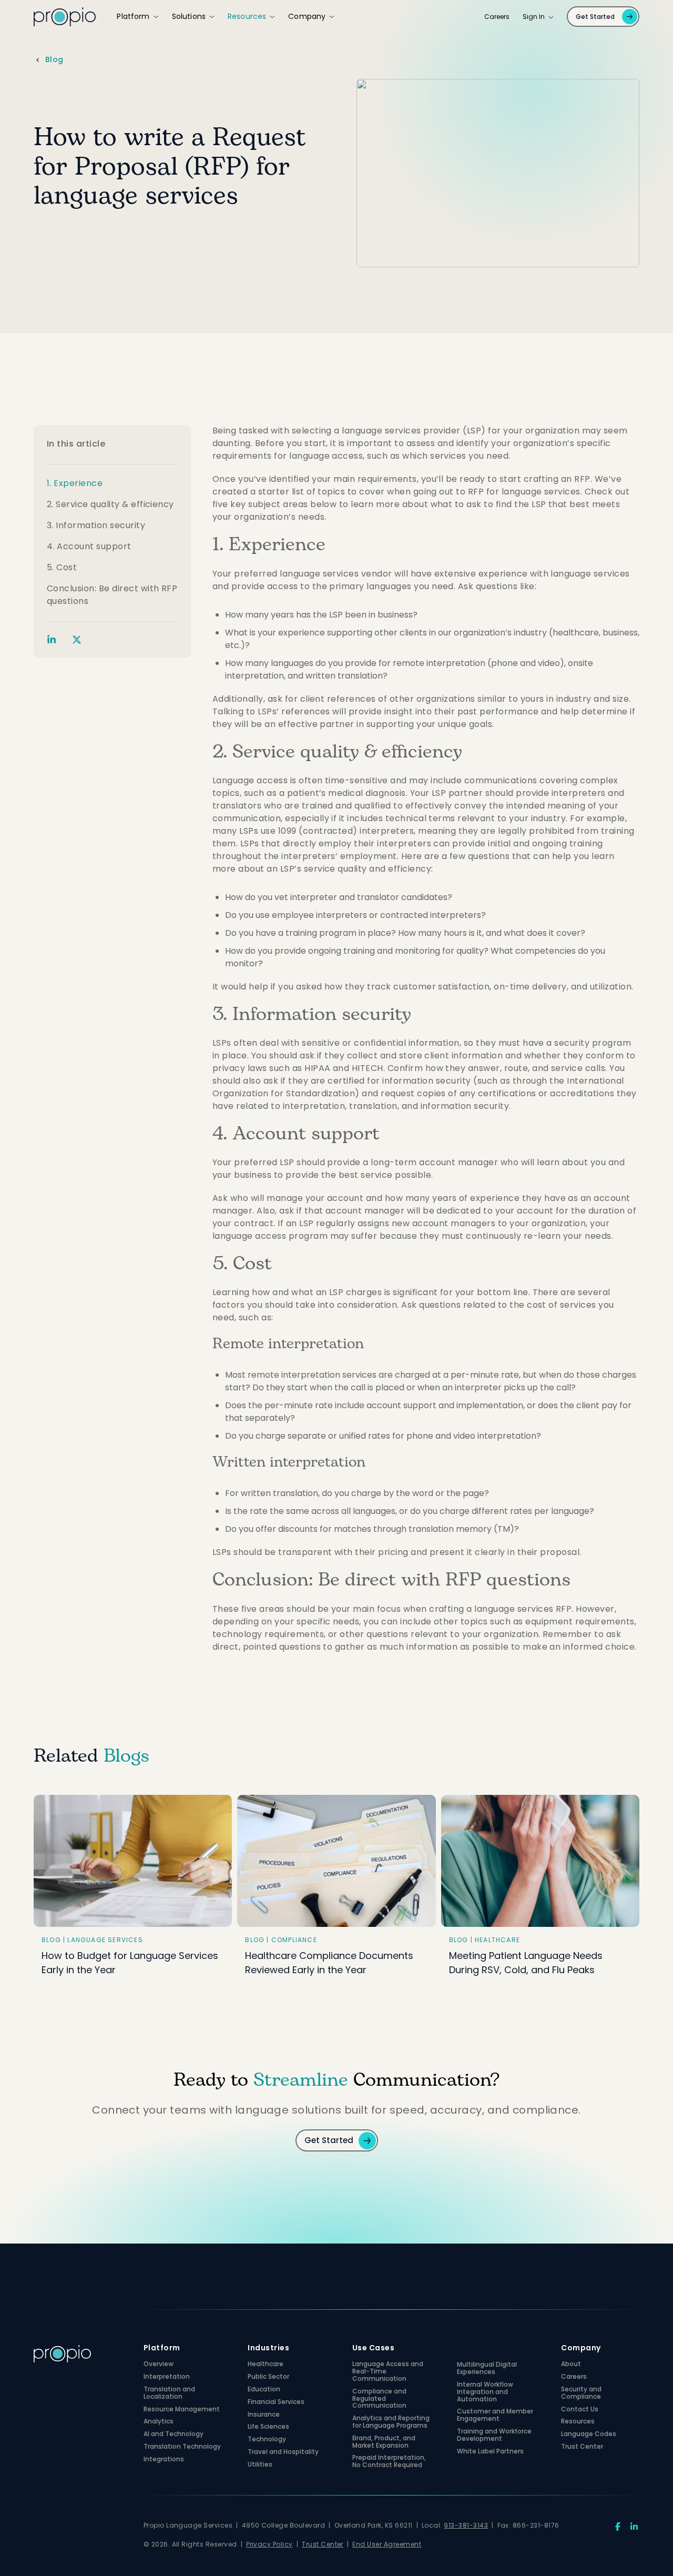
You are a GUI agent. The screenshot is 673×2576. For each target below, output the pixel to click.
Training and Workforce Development (494, 2436)
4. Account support (89, 547)
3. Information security (96, 526)
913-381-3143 (466, 2526)
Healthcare (266, 2365)
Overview (159, 2365)
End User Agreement (387, 2545)
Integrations (164, 2460)
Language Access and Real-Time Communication (388, 2372)
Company (307, 17)
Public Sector (268, 2378)
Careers (497, 17)
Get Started (595, 17)
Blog (54, 60)
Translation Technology (182, 2448)
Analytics (159, 2422)
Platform (133, 17)
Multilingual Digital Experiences (487, 2369)
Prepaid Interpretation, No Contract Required (389, 2462)
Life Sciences (268, 2428)
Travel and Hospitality (283, 2453)
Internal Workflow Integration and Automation (485, 2393)
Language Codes (589, 2435)
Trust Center (582, 2448)
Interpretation (167, 2378)
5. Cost (62, 568)
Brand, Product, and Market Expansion (384, 2443)
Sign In (534, 17)
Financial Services (276, 2403)
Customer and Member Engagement (495, 2416)
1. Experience (75, 484)
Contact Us (580, 2410)
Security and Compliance (581, 2394)
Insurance (264, 2416)
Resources (247, 17)
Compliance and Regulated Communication (379, 2400)
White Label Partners (490, 2452)
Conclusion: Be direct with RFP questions (112, 595)
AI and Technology (174, 2435)
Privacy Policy (269, 2545)
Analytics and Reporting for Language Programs (391, 2423)
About (571, 2365)
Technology (267, 2440)
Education (264, 2390)
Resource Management (182, 2410)
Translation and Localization (169, 2394)
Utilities (260, 2466)
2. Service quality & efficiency (110, 505)
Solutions (189, 17)
